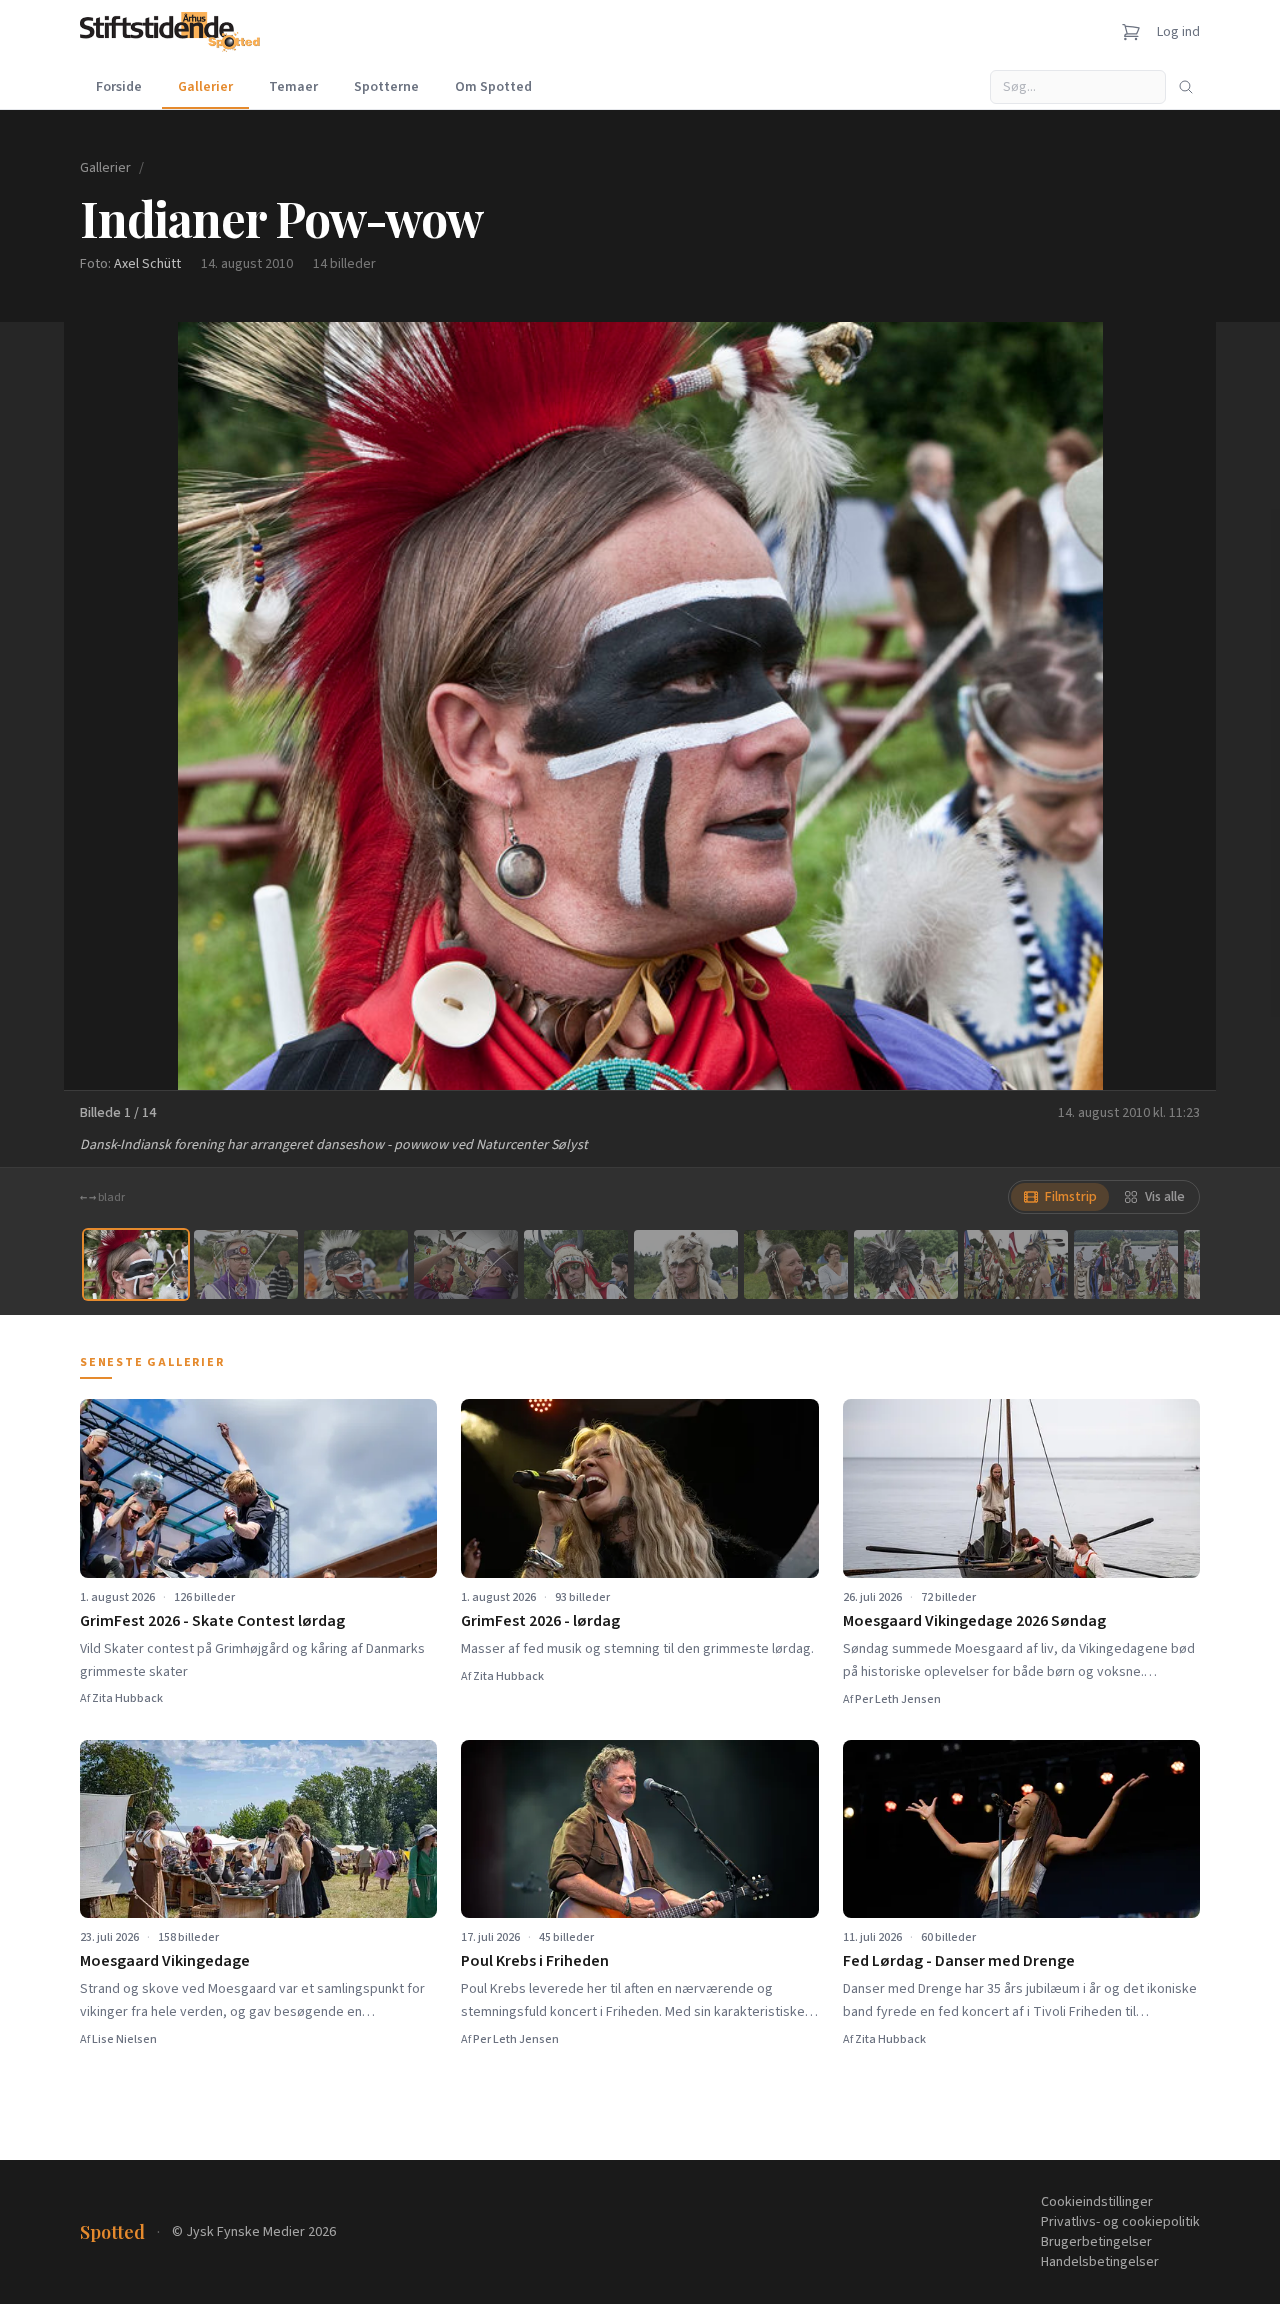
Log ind (1178, 32)
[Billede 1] (136, 1264)
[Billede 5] (576, 1264)
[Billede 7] (796, 1264)
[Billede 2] (246, 1264)
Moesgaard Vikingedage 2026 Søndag (974, 1621)
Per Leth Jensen (898, 1699)
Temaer (293, 87)
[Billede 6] (686, 1264)
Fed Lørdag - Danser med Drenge (959, 1961)
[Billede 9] (1016, 1264)
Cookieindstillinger (1097, 2202)
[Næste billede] (1176, 706)
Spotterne (386, 87)
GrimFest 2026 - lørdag (540, 1621)
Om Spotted (493, 87)
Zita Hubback (127, 1698)
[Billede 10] (1126, 1264)
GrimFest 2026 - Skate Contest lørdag (212, 1621)
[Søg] (1186, 87)
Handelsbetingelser (1100, 2262)
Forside (119, 87)
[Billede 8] (906, 1264)
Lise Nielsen (124, 2039)
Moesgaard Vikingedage (165, 1961)
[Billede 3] (356, 1264)
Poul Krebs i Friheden (535, 1961)
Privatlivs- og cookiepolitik (1120, 2222)
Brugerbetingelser (1096, 2242)
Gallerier (205, 87)
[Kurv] (1131, 32)
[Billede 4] (466, 1264)
